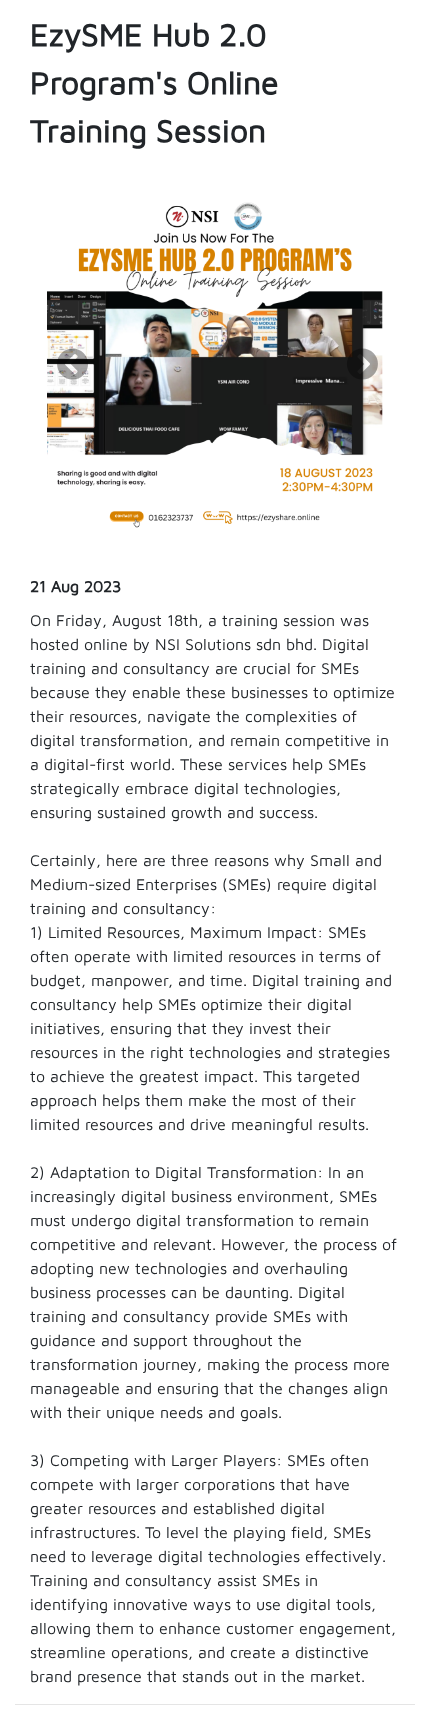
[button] (215, 512)
